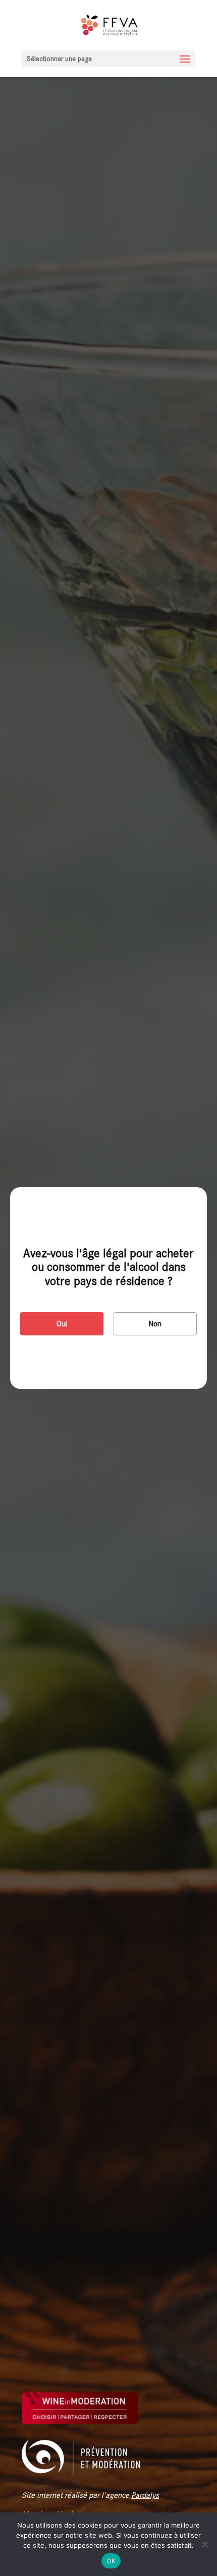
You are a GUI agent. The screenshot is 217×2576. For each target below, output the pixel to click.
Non (155, 1324)
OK (111, 2561)
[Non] (204, 2544)
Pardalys (145, 2495)
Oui (62, 1324)
